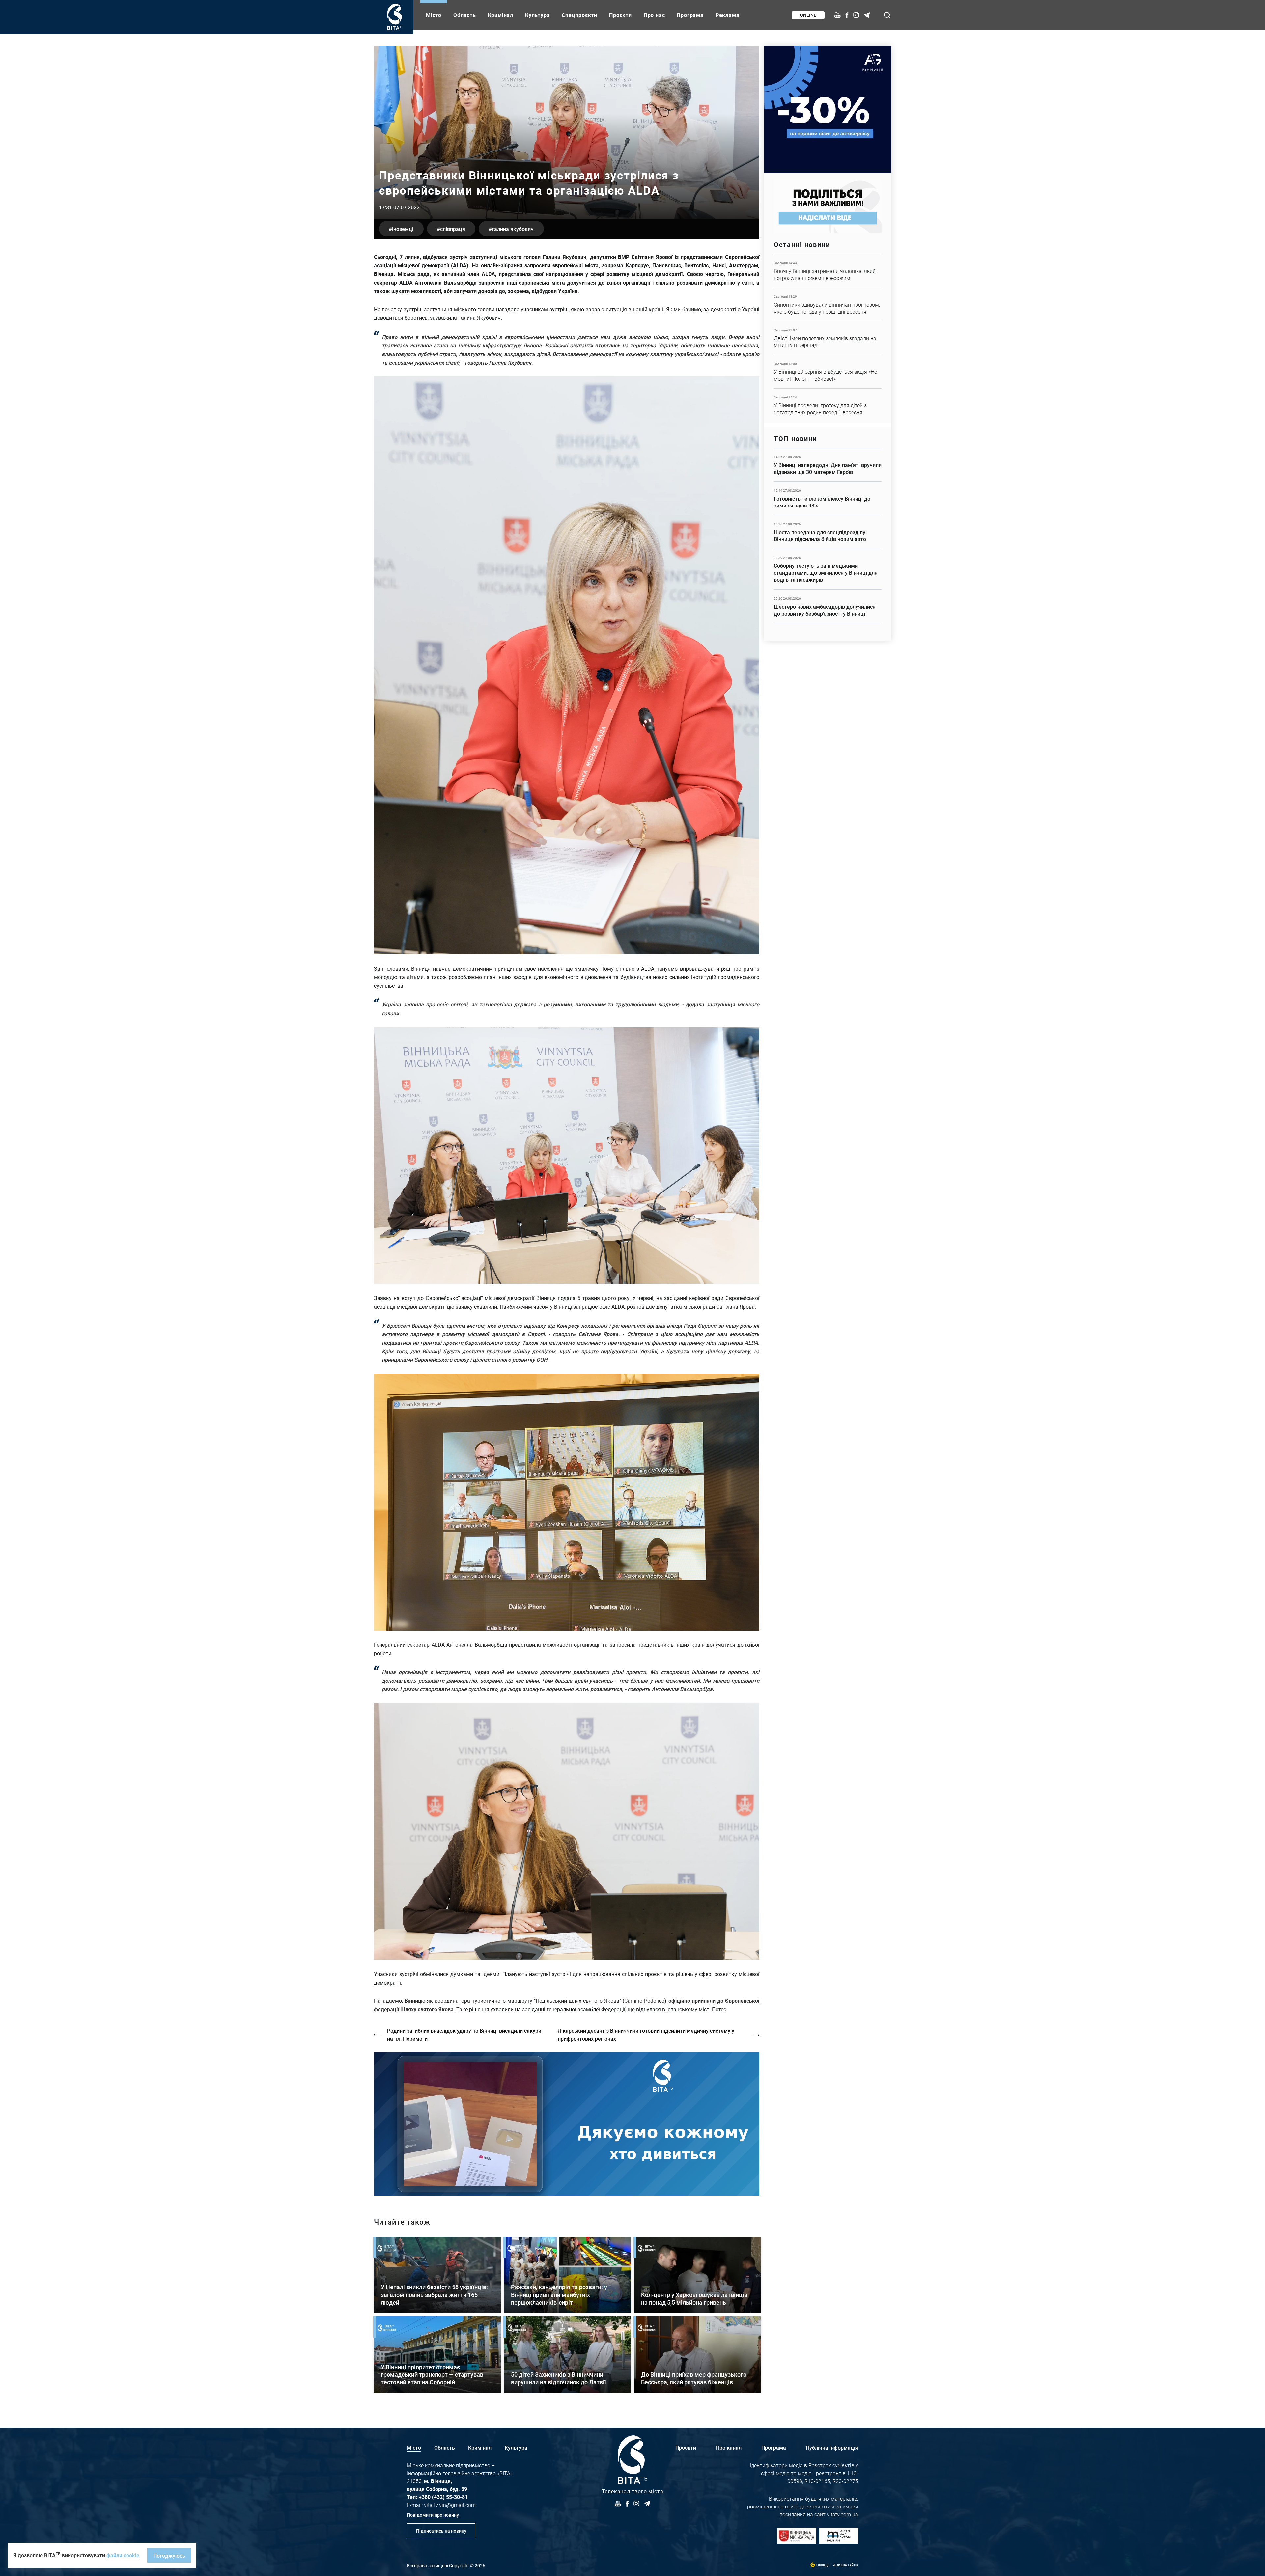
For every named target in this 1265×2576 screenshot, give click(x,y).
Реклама (728, 15)
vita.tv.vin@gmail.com (450, 2505)
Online (808, 15)
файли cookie (123, 2555)
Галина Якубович (513, 229)
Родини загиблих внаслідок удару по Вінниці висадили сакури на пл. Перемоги (464, 2034)
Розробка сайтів (845, 2565)
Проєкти (620, 15)
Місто (434, 15)
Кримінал (501, 15)
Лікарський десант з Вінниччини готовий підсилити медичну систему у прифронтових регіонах (646, 2034)
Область (465, 15)
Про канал (729, 2447)
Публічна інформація (832, 2447)
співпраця (453, 229)
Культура (537, 15)
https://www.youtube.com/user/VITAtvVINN (567, 2124)
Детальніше (828, 271)
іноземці (403, 229)
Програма (690, 15)
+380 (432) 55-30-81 (443, 2497)
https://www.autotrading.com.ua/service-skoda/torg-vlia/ (828, 110)
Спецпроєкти (579, 15)
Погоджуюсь (169, 2555)
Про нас (654, 15)
